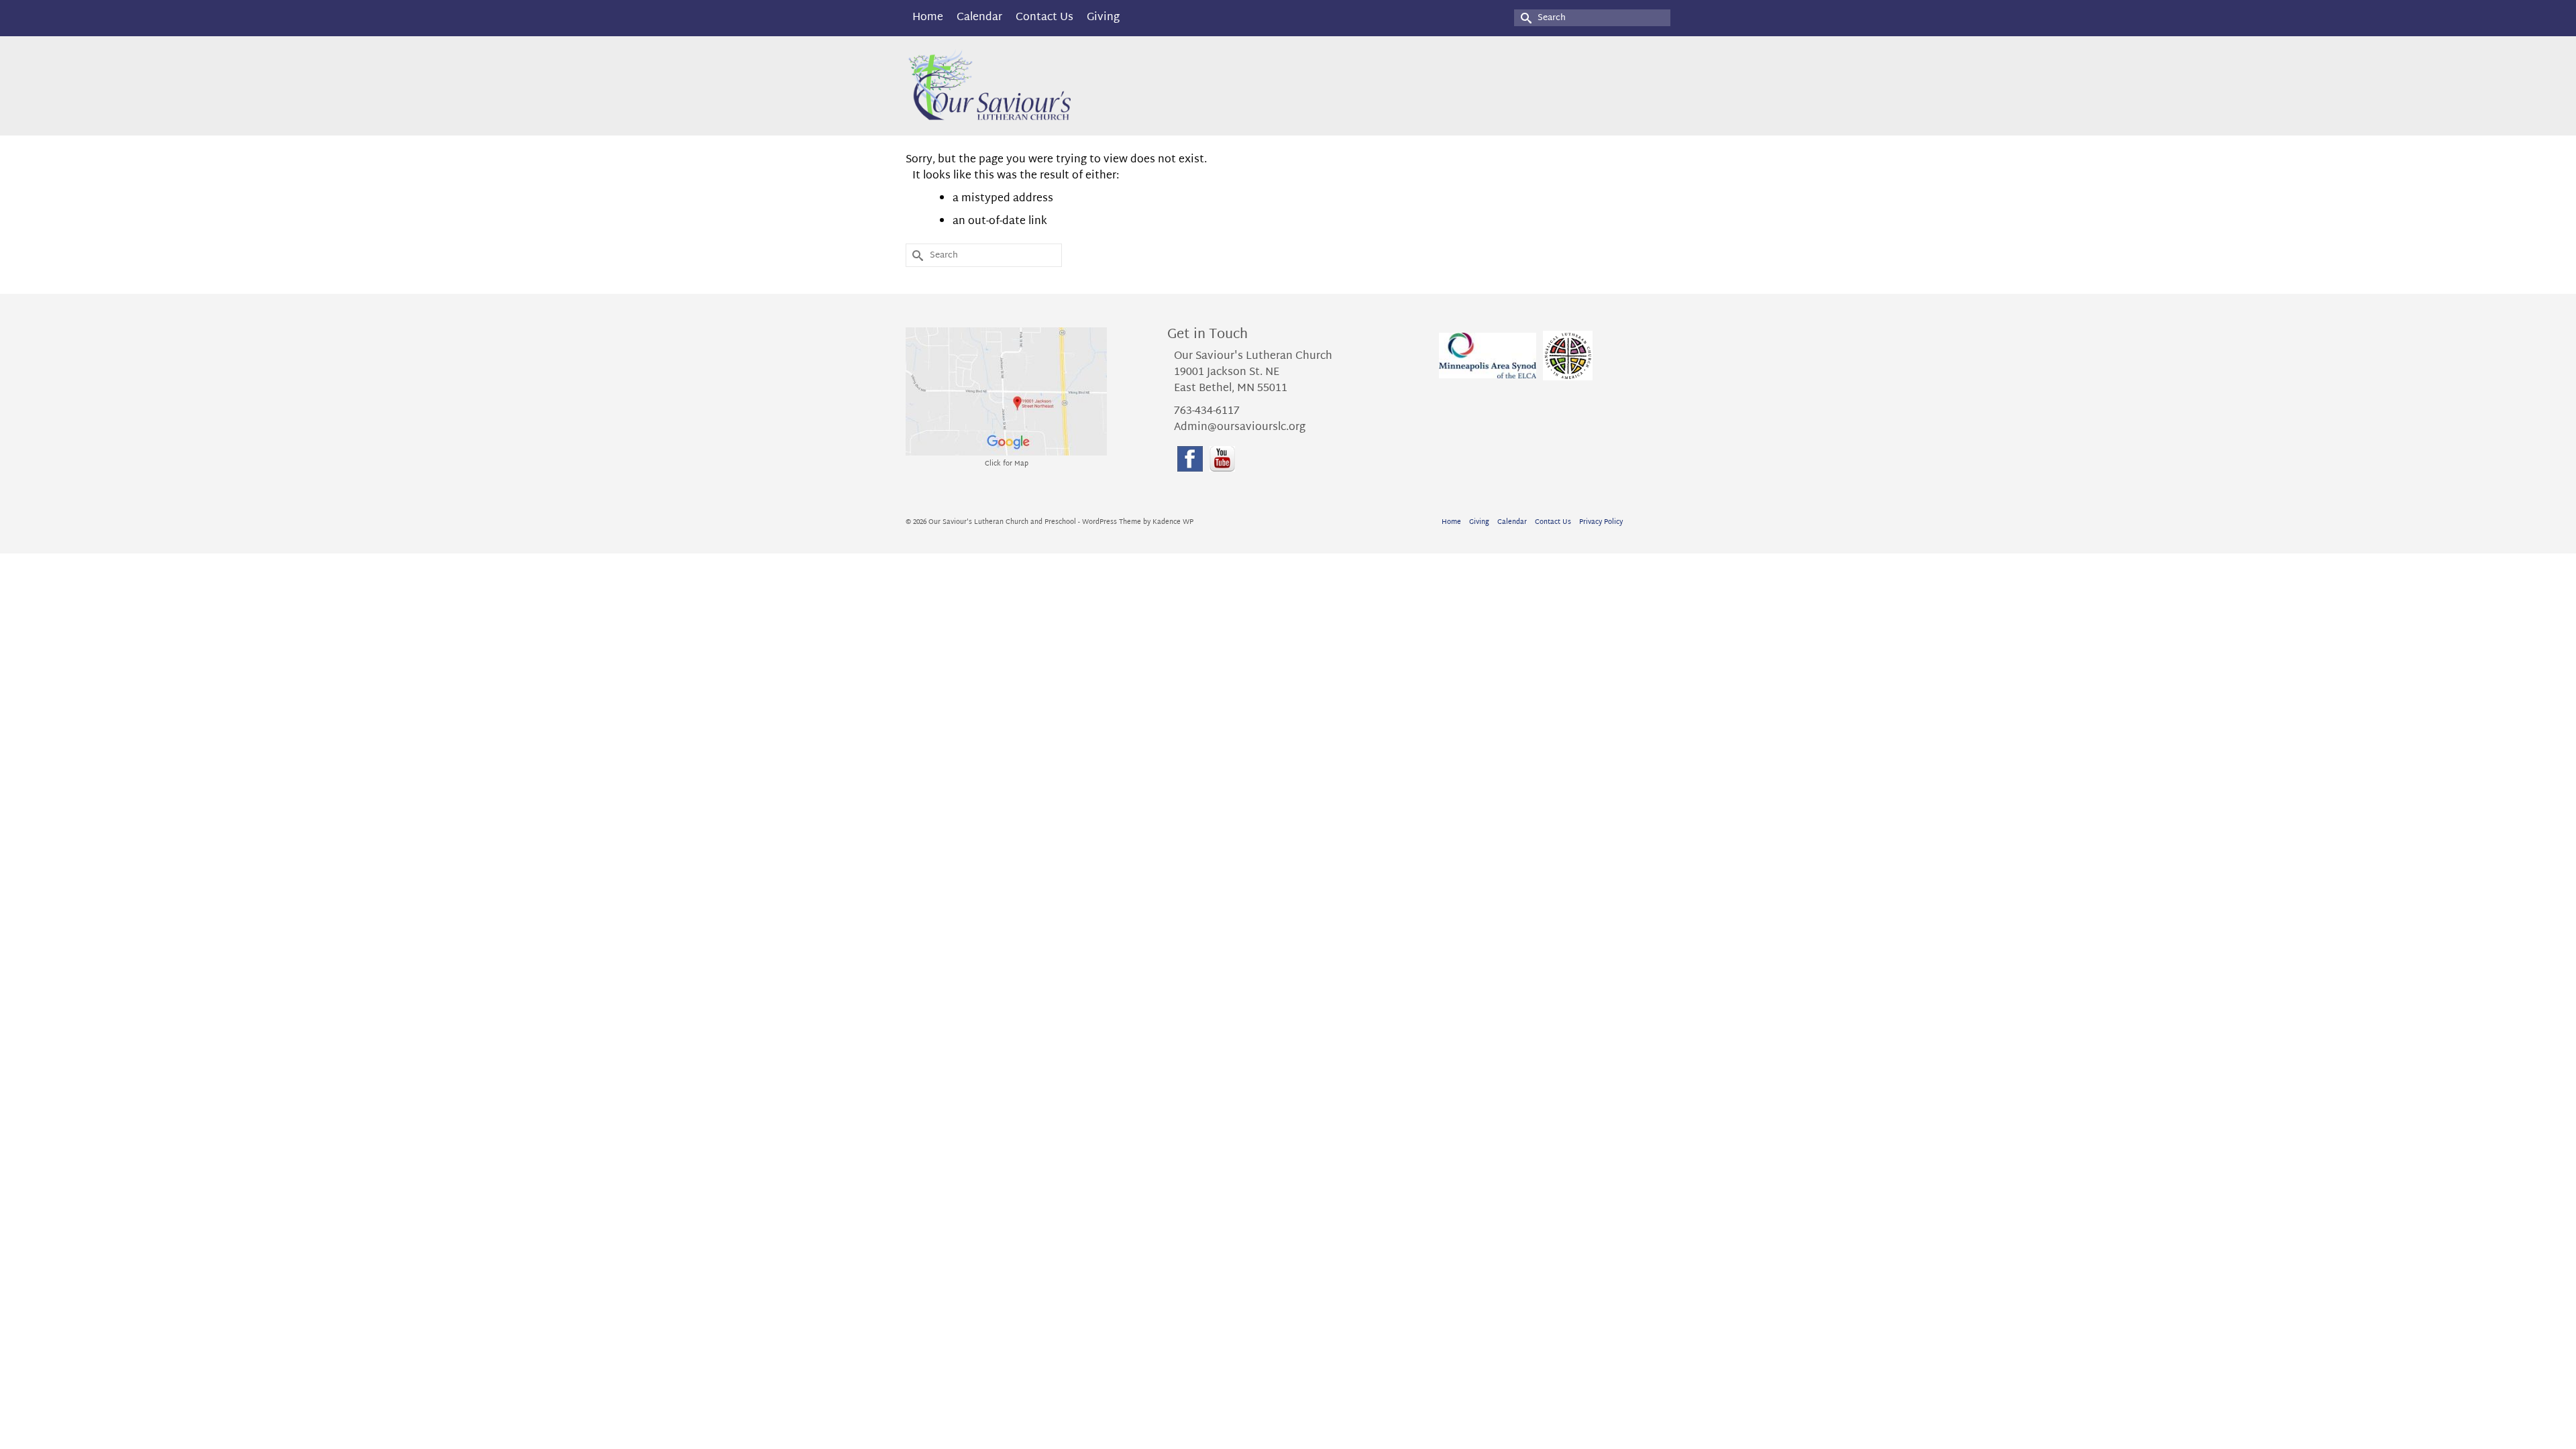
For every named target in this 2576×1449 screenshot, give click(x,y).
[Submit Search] (1524, 18)
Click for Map (1007, 464)
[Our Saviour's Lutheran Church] (1026, 86)
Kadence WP (1173, 522)
